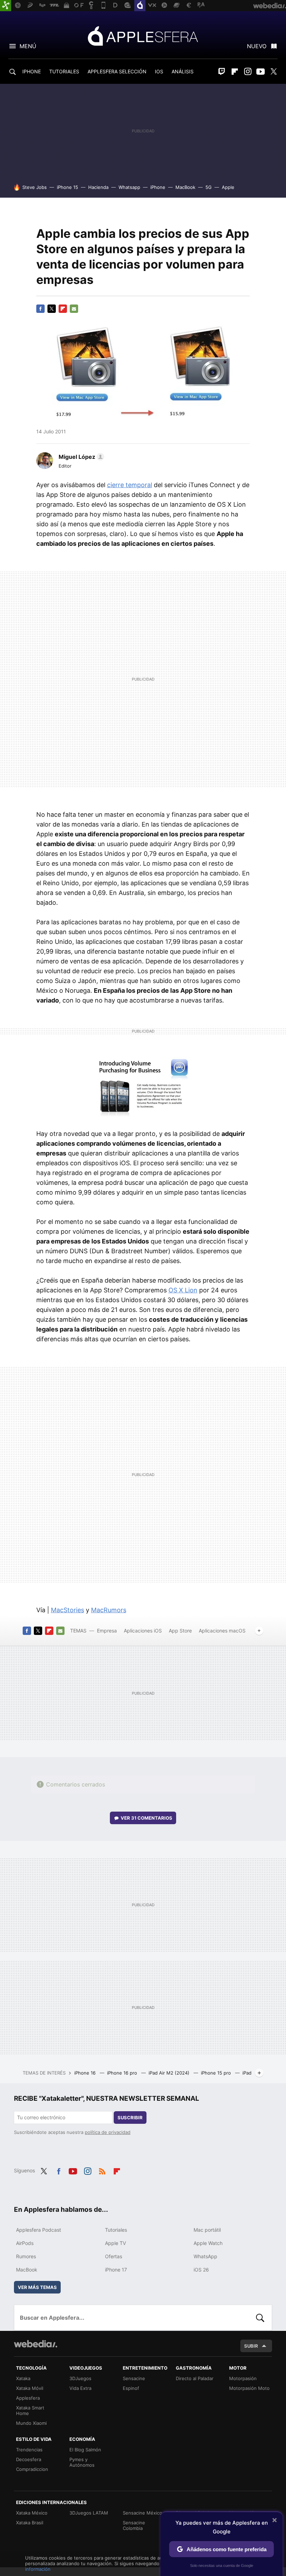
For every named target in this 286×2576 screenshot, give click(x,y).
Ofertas (114, 2256)
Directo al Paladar (195, 2378)
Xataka (23, 2378)
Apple (228, 187)
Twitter (273, 72)
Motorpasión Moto (249, 2388)
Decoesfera (29, 2459)
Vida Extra (80, 2388)
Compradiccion (32, 2469)
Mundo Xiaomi (31, 2423)
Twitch (222, 72)
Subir (251, 2346)
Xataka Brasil (30, 2523)
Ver (146, 1818)
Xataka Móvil (30, 2388)
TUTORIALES (64, 71)
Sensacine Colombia (134, 2525)
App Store (180, 1631)
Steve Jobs (35, 187)
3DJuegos (80, 2378)
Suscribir (130, 2118)
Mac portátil (207, 2230)
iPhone (158, 187)
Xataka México (32, 2513)
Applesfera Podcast (39, 2230)
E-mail (74, 309)
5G (209, 187)
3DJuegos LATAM (89, 2513)
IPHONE (32, 71)
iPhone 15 (67, 187)
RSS (102, 2170)
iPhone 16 (86, 2073)
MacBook (185, 187)
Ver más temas (37, 2287)
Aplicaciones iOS (143, 1631)
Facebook (40, 309)
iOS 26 (201, 2270)
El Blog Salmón (85, 2450)
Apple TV (115, 2243)
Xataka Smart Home (30, 2410)
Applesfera (143, 36)
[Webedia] (36, 2344)
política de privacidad (108, 2132)
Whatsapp (129, 187)
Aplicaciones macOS (222, 1631)
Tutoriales (116, 2230)
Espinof (131, 2388)
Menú (28, 46)
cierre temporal (130, 485)
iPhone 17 (116, 2270)
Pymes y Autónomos (82, 2462)
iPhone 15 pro (217, 2073)
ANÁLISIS (183, 71)
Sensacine (134, 2378)
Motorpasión (243, 2378)
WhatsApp (205, 2256)
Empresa (107, 1631)
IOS (159, 71)
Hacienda (98, 187)
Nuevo (257, 46)
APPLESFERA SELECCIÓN (117, 71)
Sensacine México (142, 2513)
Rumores (26, 2256)
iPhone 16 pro (123, 2073)
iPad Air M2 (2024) (170, 2073)
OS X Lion (183, 1290)
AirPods (25, 2243)
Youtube (261, 72)
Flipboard (235, 72)
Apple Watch (208, 2243)
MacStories (67, 1610)
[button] (80, 457)
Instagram (248, 72)
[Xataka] (6, 6)
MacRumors (109, 1610)
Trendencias (29, 2450)
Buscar (260, 2318)
